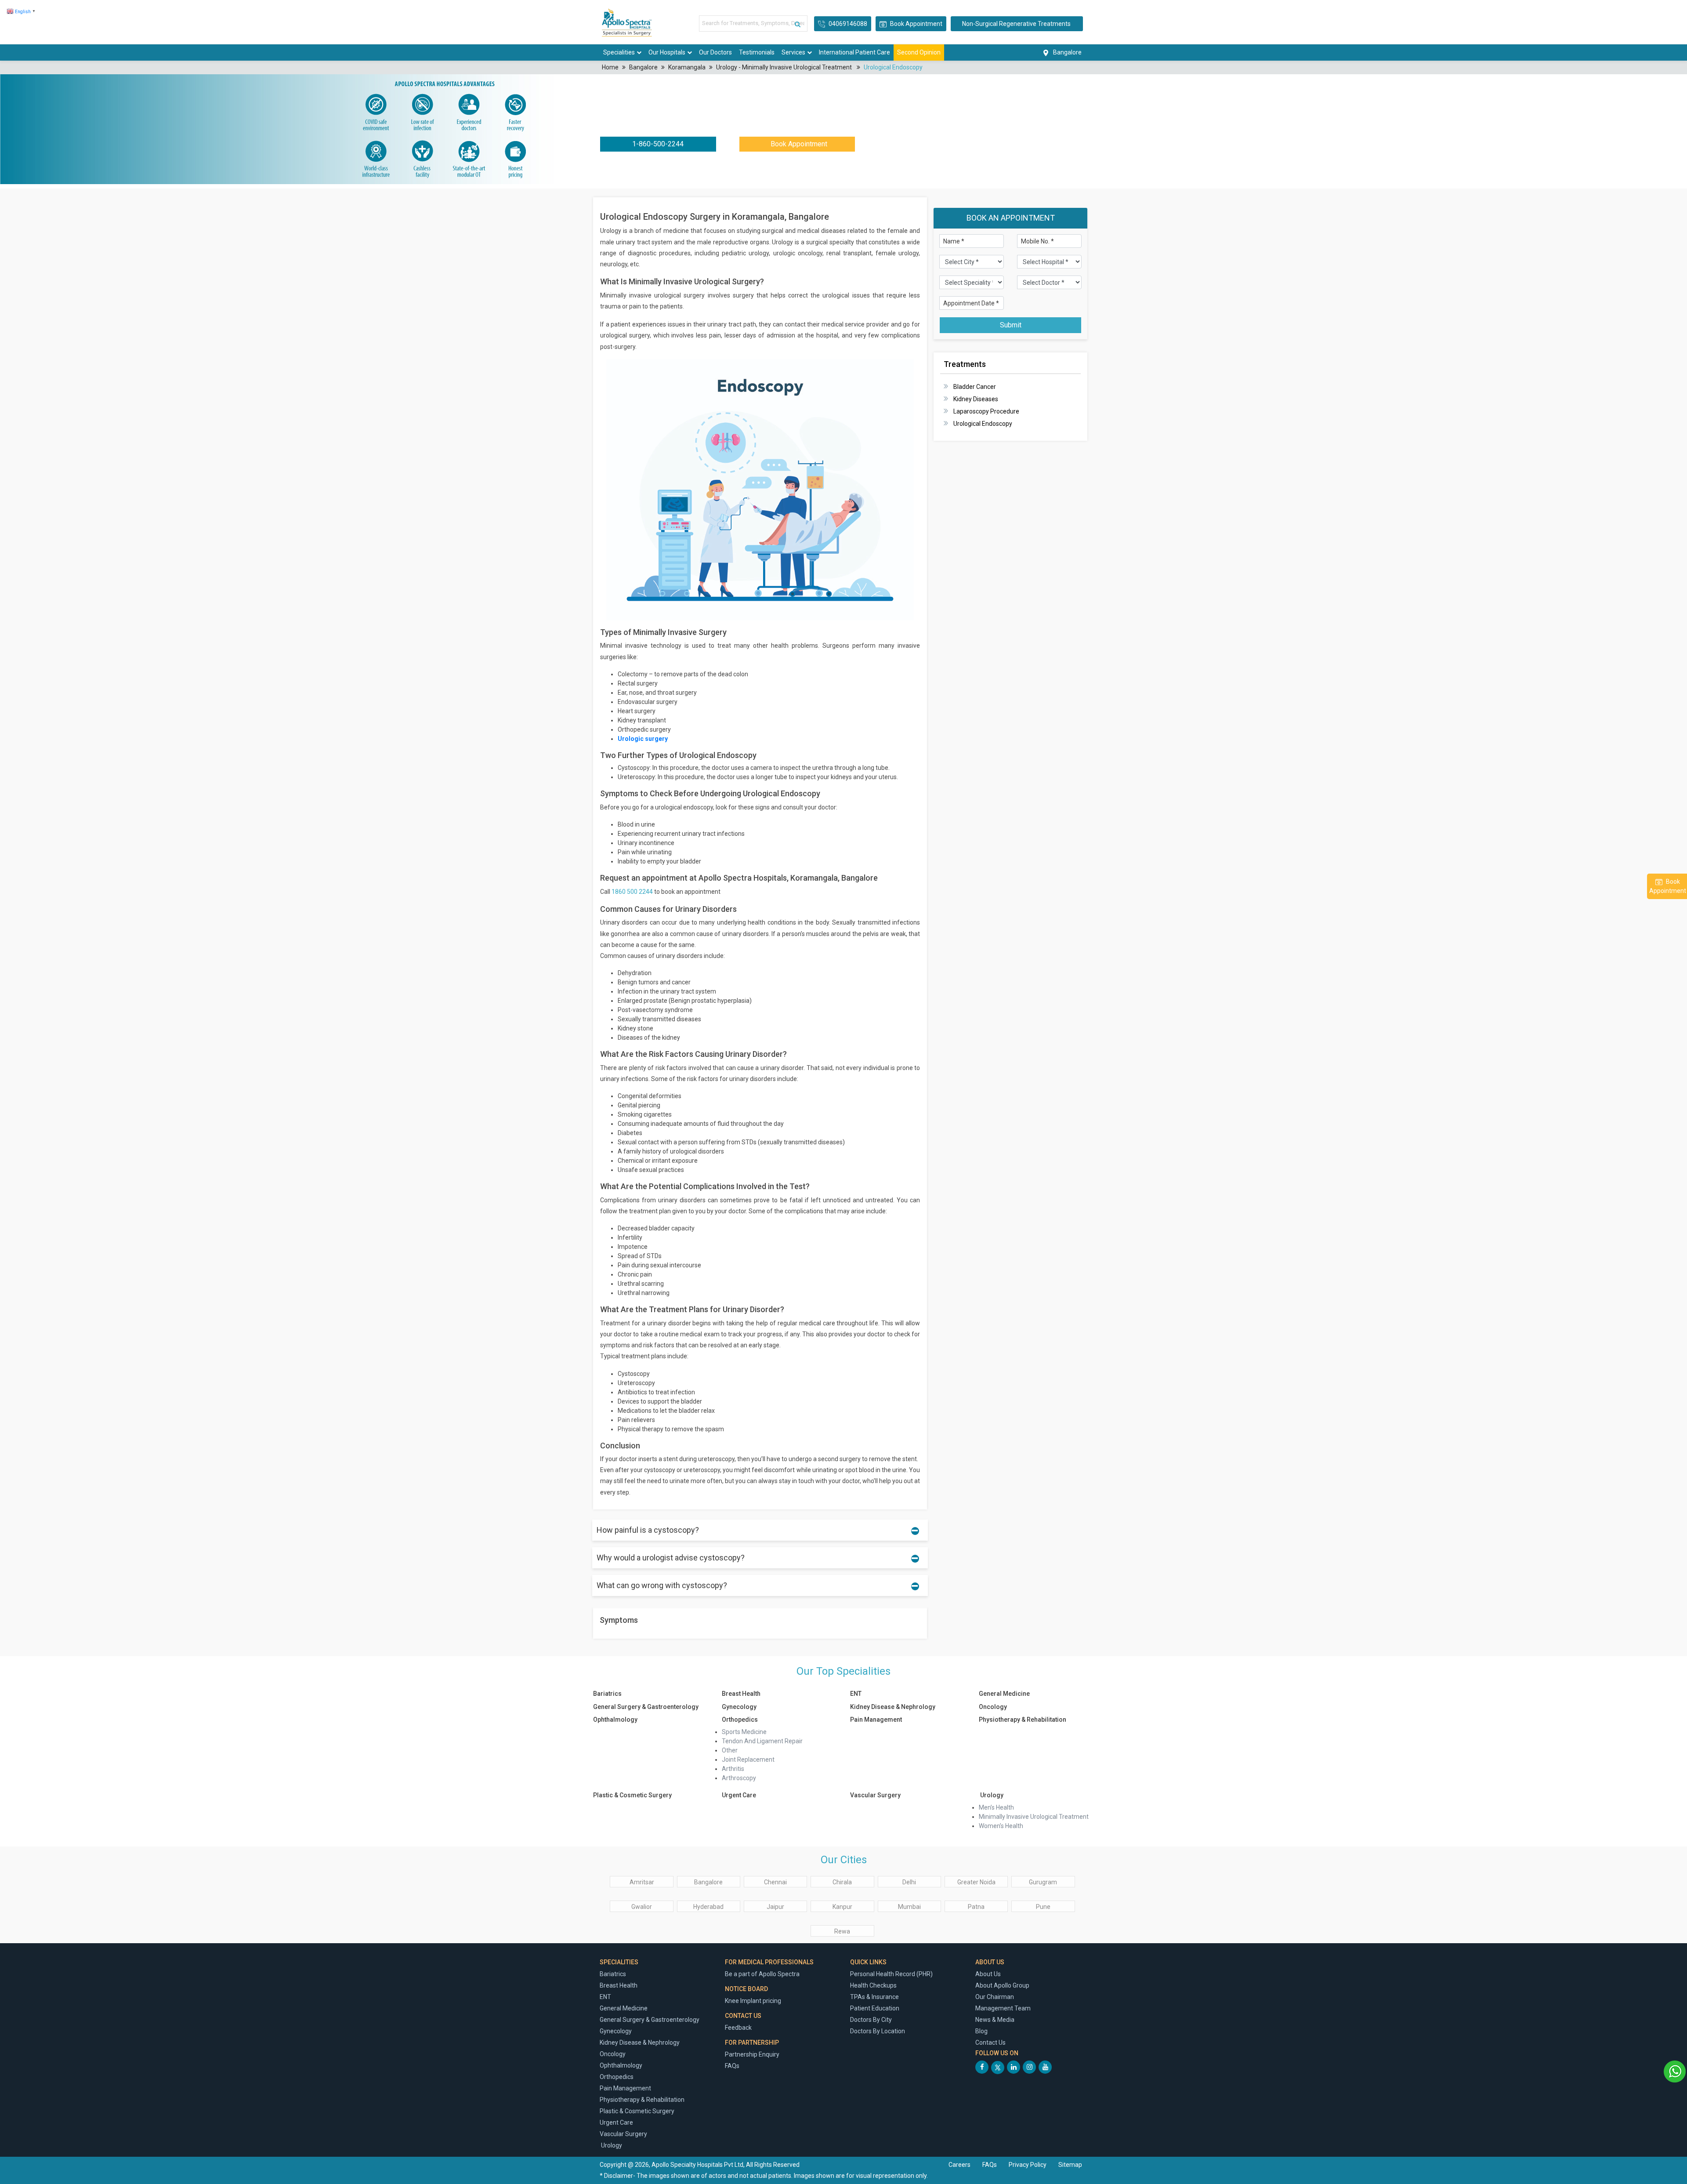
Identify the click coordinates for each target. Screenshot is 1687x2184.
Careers (959, 2165)
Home (610, 67)
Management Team (1003, 2008)
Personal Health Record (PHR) (891, 1974)
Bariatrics (607, 1694)
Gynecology (739, 1707)
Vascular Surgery (875, 1795)
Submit (1011, 325)
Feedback (738, 2028)
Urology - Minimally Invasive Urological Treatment (785, 67)
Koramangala (687, 67)
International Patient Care (854, 52)
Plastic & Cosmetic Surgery (632, 1795)
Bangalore (643, 67)
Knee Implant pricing (753, 2001)
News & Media (995, 2020)
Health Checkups (873, 1985)
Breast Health (741, 1694)
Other (730, 1750)
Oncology (993, 1707)
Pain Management (876, 1720)
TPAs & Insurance (874, 1997)
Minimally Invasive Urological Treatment (1034, 1817)
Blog (981, 2031)
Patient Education (875, 2008)
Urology (991, 1795)
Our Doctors (715, 52)
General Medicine (1004, 1694)
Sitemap (1070, 2165)
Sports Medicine (744, 1732)
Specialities (619, 52)
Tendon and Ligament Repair (762, 1741)
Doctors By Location (878, 2031)
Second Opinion (919, 52)
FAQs (732, 2066)
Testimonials (757, 52)
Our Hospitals (667, 52)
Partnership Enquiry (752, 2054)
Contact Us (990, 2043)
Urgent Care (739, 1795)
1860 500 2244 (632, 892)
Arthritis (733, 1769)
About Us (988, 1974)
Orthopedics (740, 1720)
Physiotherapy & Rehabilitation (1023, 1720)
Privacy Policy (1028, 2165)
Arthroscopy (739, 1778)
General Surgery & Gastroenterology (646, 1707)
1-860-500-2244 (658, 144)
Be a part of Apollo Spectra (762, 1974)
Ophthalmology (615, 1720)
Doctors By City (871, 2020)
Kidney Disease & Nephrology (893, 1707)
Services (793, 52)
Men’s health (996, 1807)
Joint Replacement (748, 1760)
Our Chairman (995, 1997)
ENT (856, 1694)
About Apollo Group (1002, 1985)
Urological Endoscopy (893, 67)
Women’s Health (1001, 1826)
